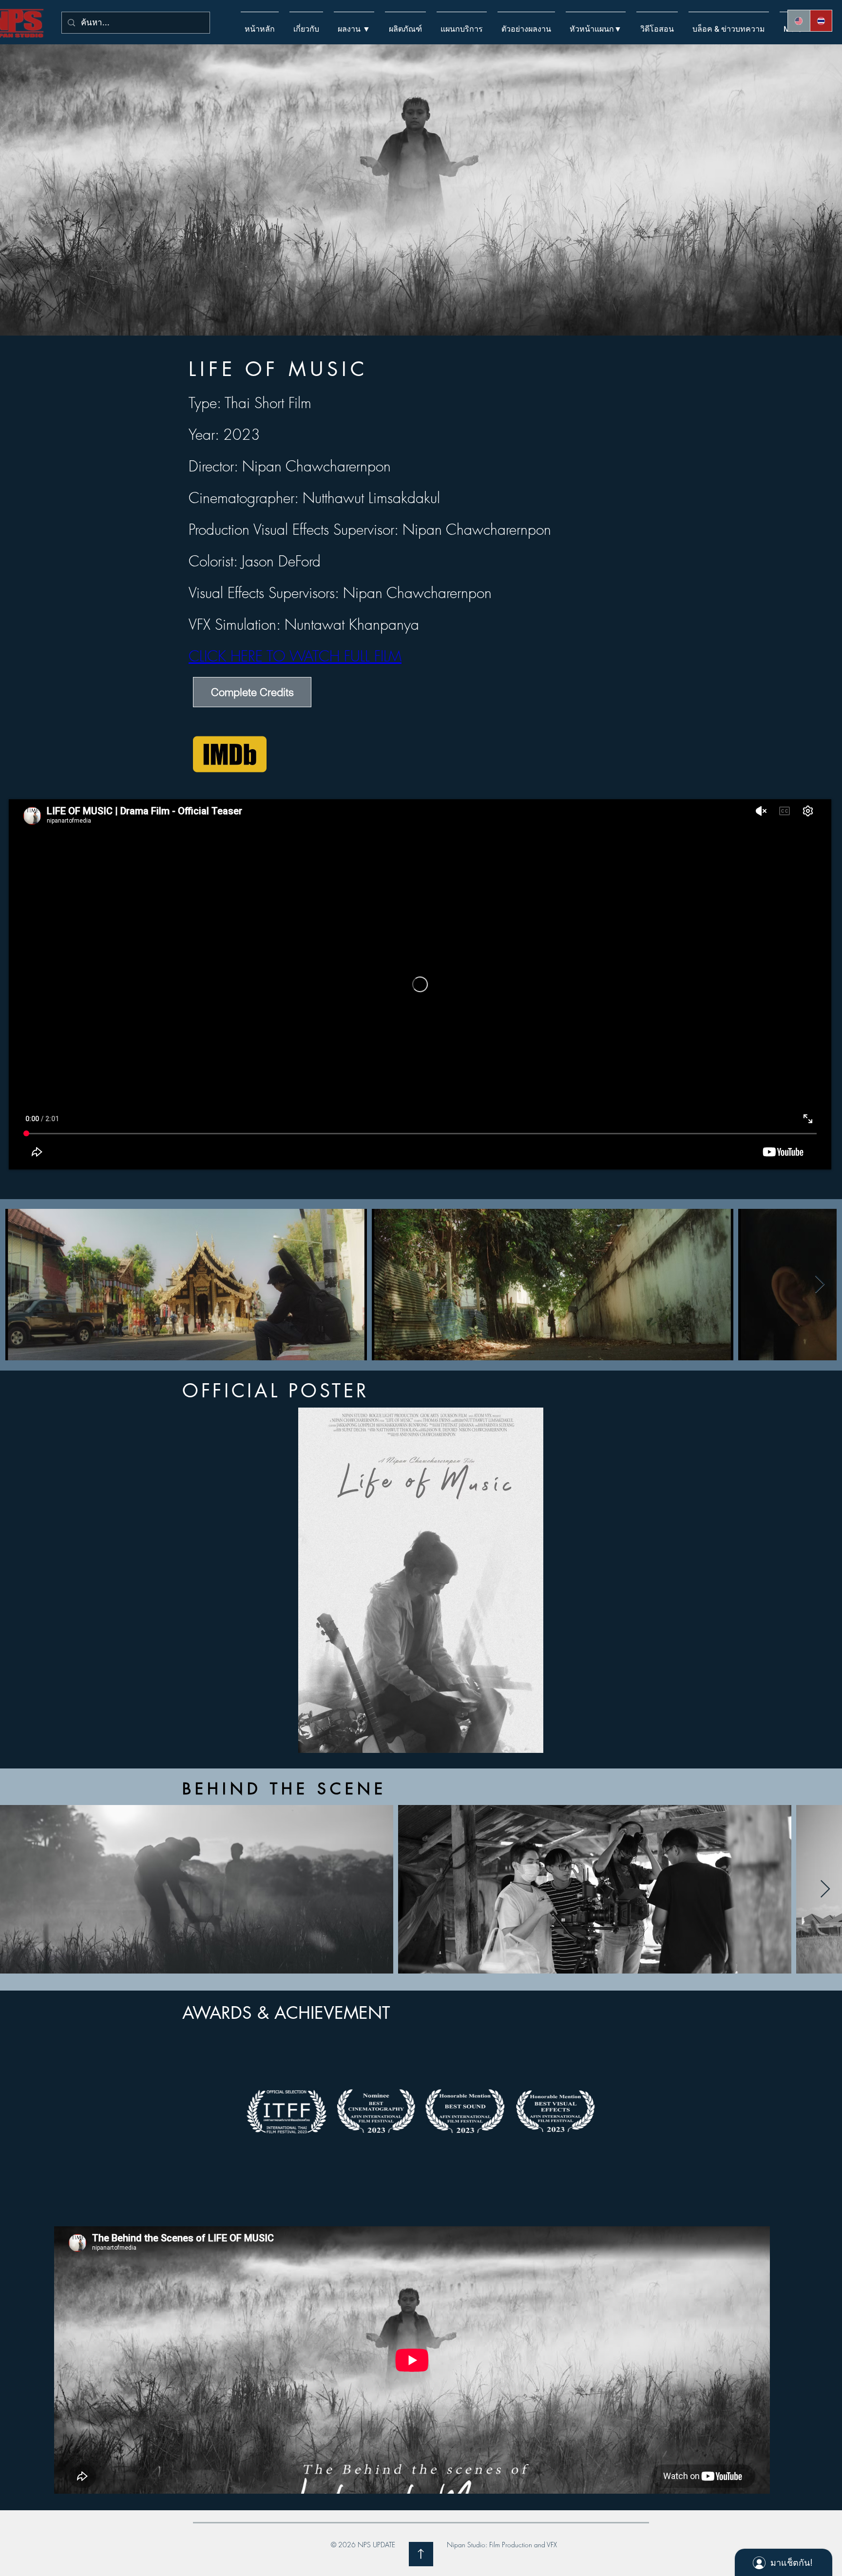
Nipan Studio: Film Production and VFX (502, 2545)
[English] (799, 21)
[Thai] (821, 21)
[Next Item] (820, 1285)
